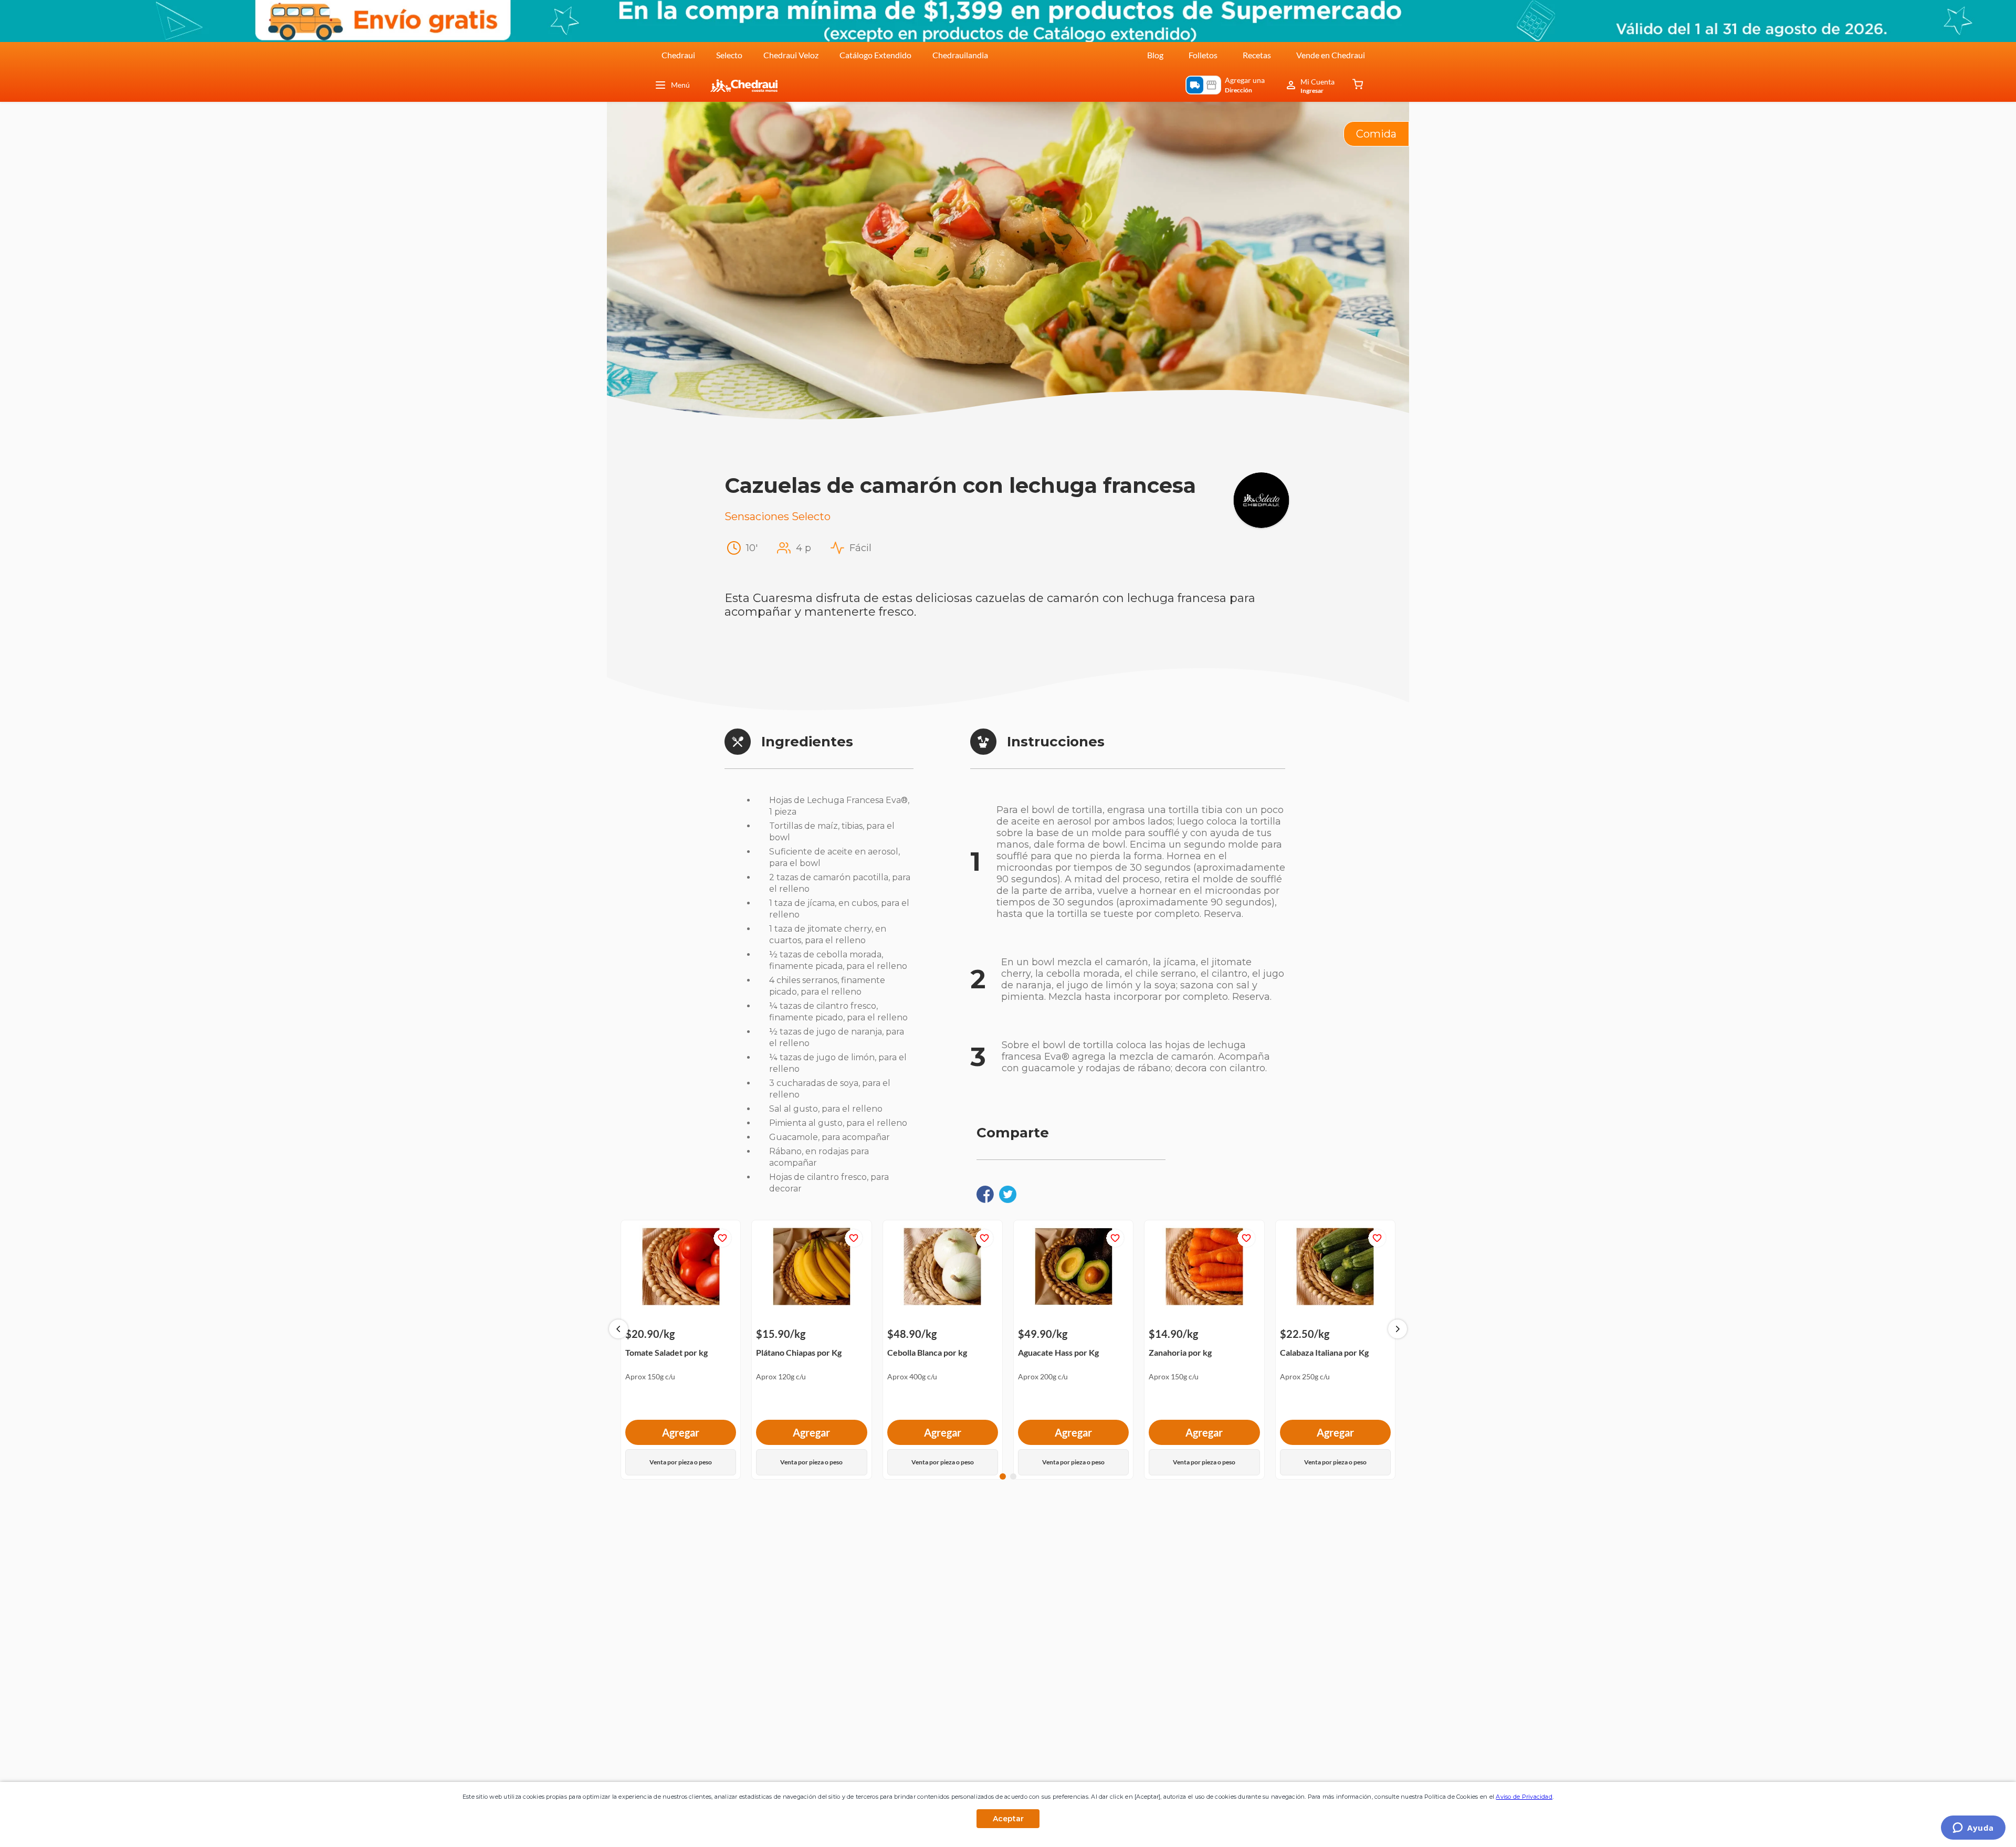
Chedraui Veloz (791, 55)
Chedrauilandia (960, 55)
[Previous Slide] (618, 1329)
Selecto (729, 55)
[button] (1003, 1476)
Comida (1376, 134)
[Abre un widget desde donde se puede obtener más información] (1973, 1829)
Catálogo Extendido (875, 55)
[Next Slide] (1398, 1329)
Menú (680, 85)
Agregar (681, 1432)
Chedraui (678, 55)
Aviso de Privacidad (1524, 1797)
